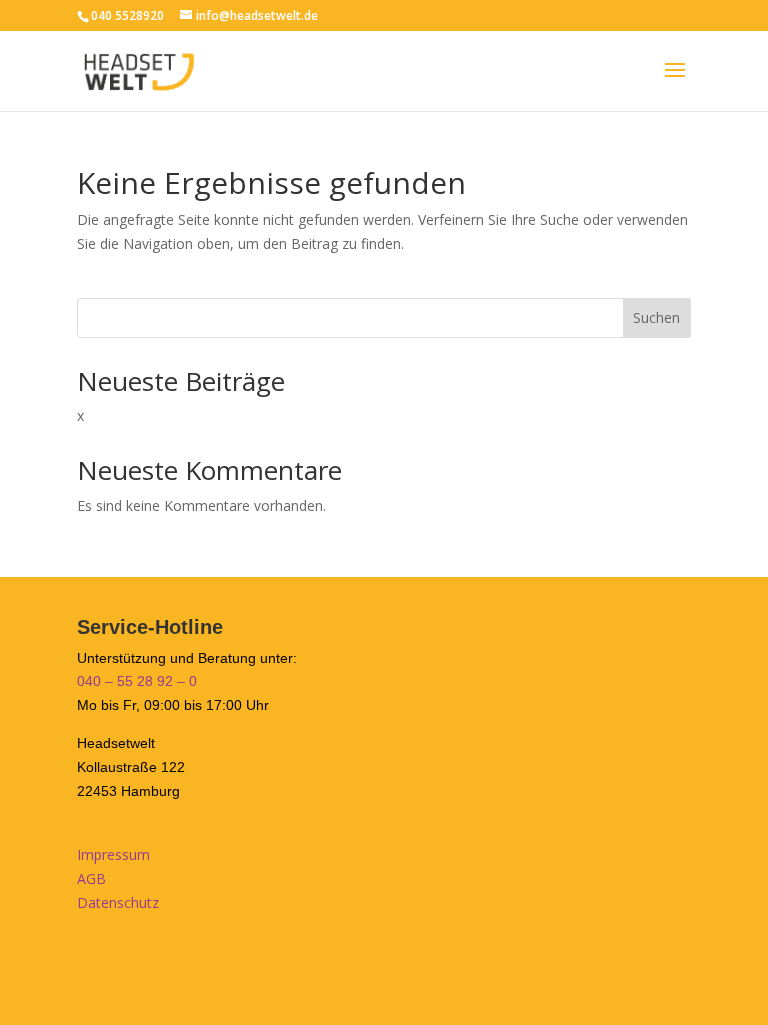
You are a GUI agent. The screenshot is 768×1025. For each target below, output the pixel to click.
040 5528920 (127, 15)
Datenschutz (118, 902)
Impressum (113, 854)
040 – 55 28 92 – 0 (137, 681)
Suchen (656, 317)
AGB (91, 878)
